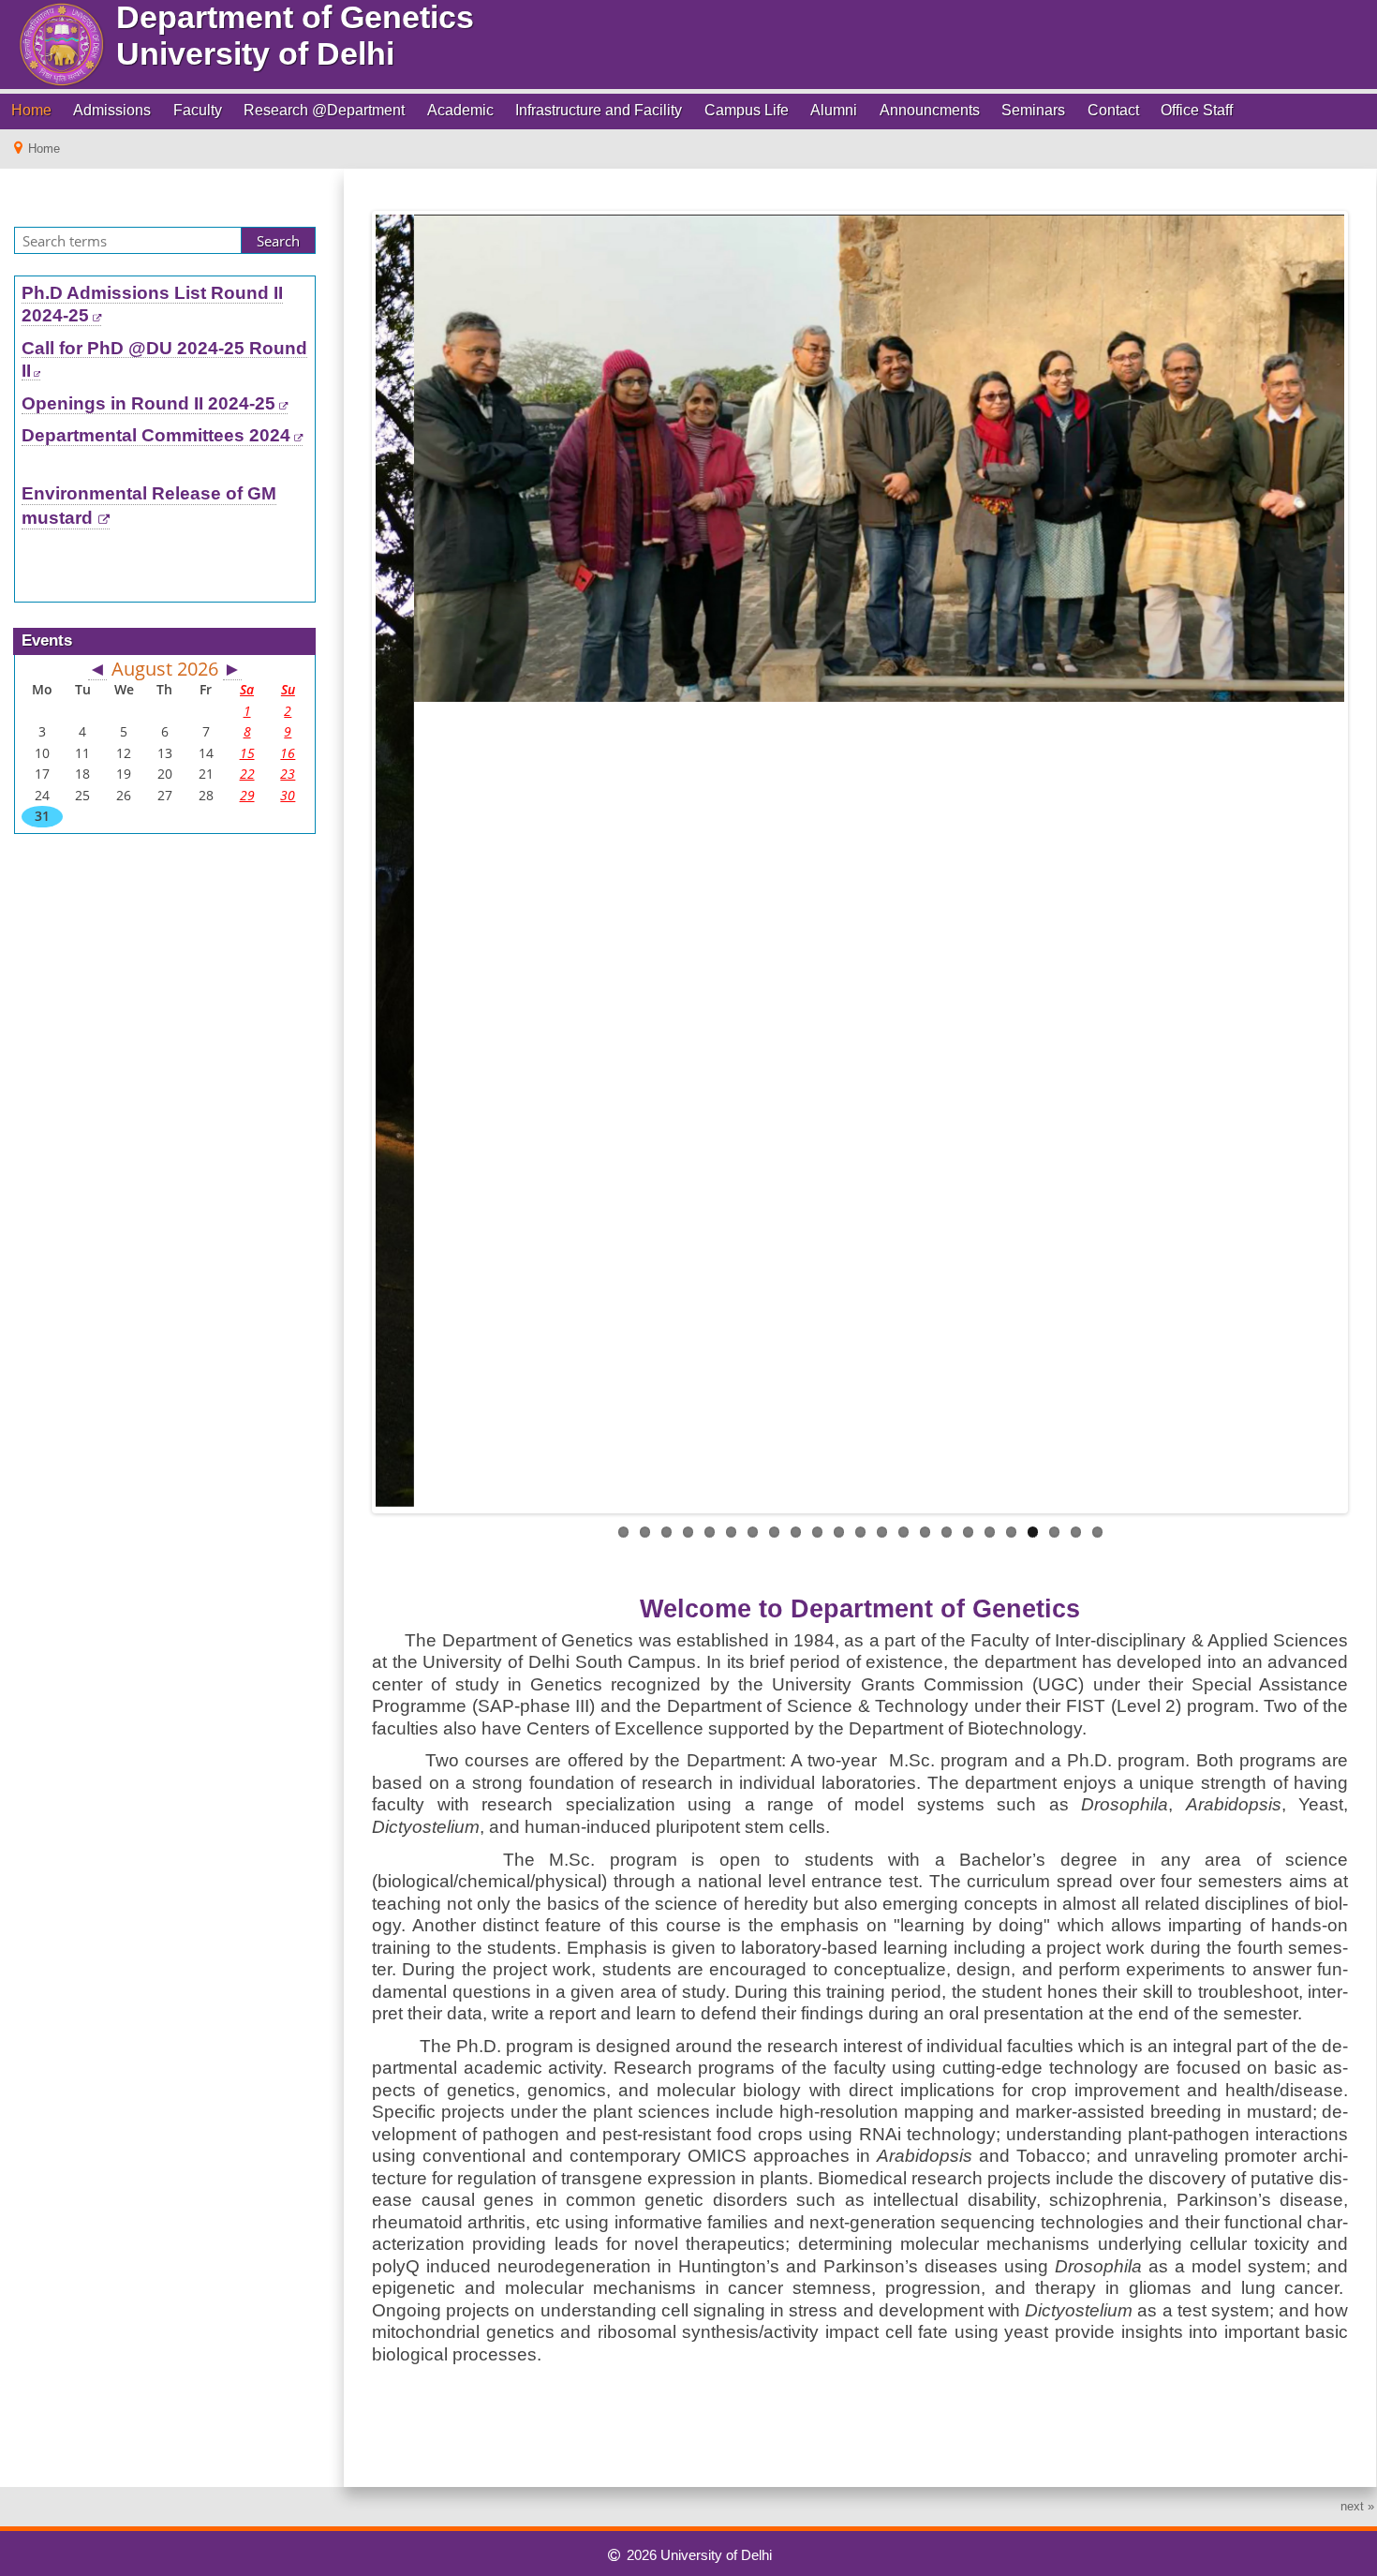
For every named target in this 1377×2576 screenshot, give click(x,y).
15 (925, 1532)
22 (1076, 1532)
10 (817, 1532)
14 (903, 1532)
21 (1054, 1532)
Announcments (930, 110)
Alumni (834, 110)
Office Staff (1197, 110)
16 (947, 1532)
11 (839, 1532)
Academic (460, 110)
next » (1357, 2506)
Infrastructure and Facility (599, 110)
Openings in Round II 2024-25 (148, 403)
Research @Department (324, 110)
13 (882, 1532)
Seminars (1033, 110)
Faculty (198, 110)
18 (990, 1532)
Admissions (112, 110)
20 (1033, 1532)
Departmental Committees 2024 (156, 435)
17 (968, 1532)
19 (1011, 1532)
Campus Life (747, 110)
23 (1097, 1532)
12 (860, 1532)
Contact (1113, 110)
